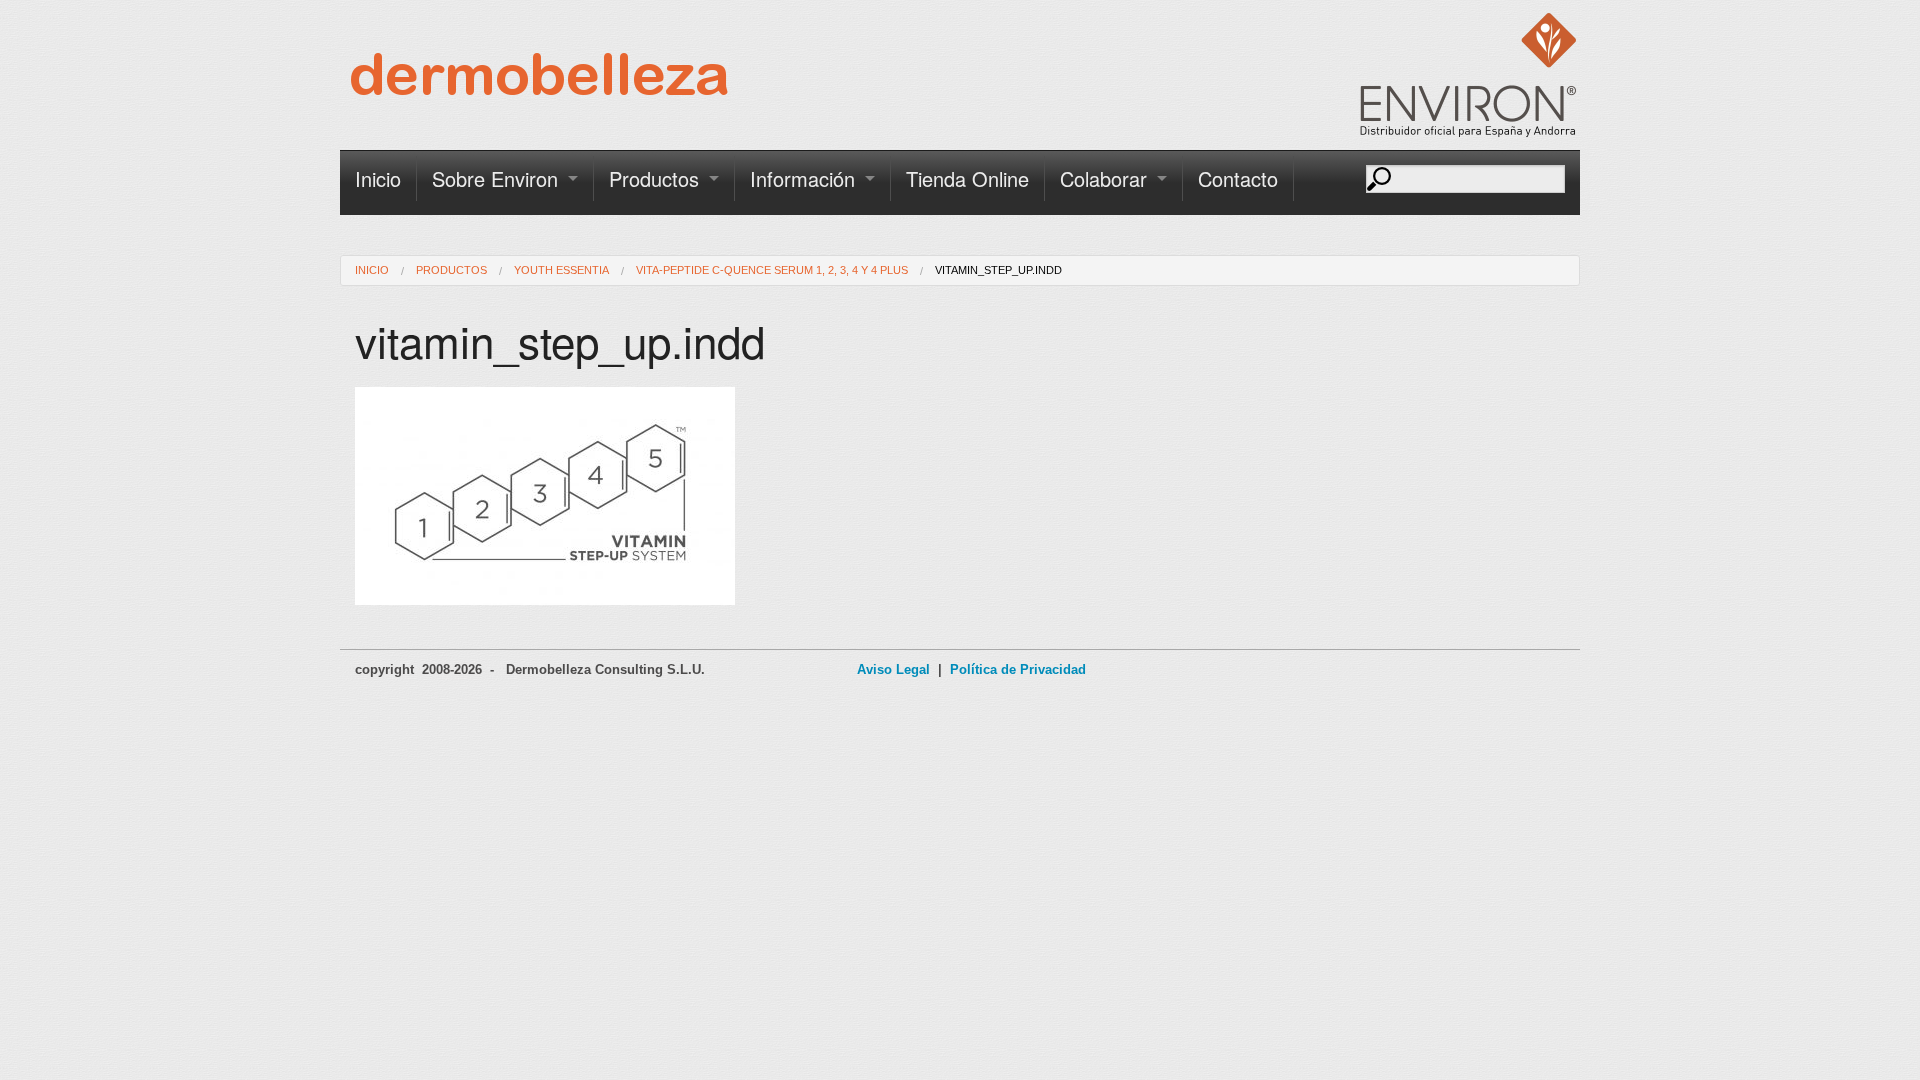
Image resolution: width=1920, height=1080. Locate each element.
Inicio (378, 178)
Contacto (1238, 178)
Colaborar (1103, 178)
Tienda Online (967, 178)
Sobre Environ (495, 178)
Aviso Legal (893, 669)
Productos (654, 178)
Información (802, 178)
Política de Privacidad (1018, 669)
